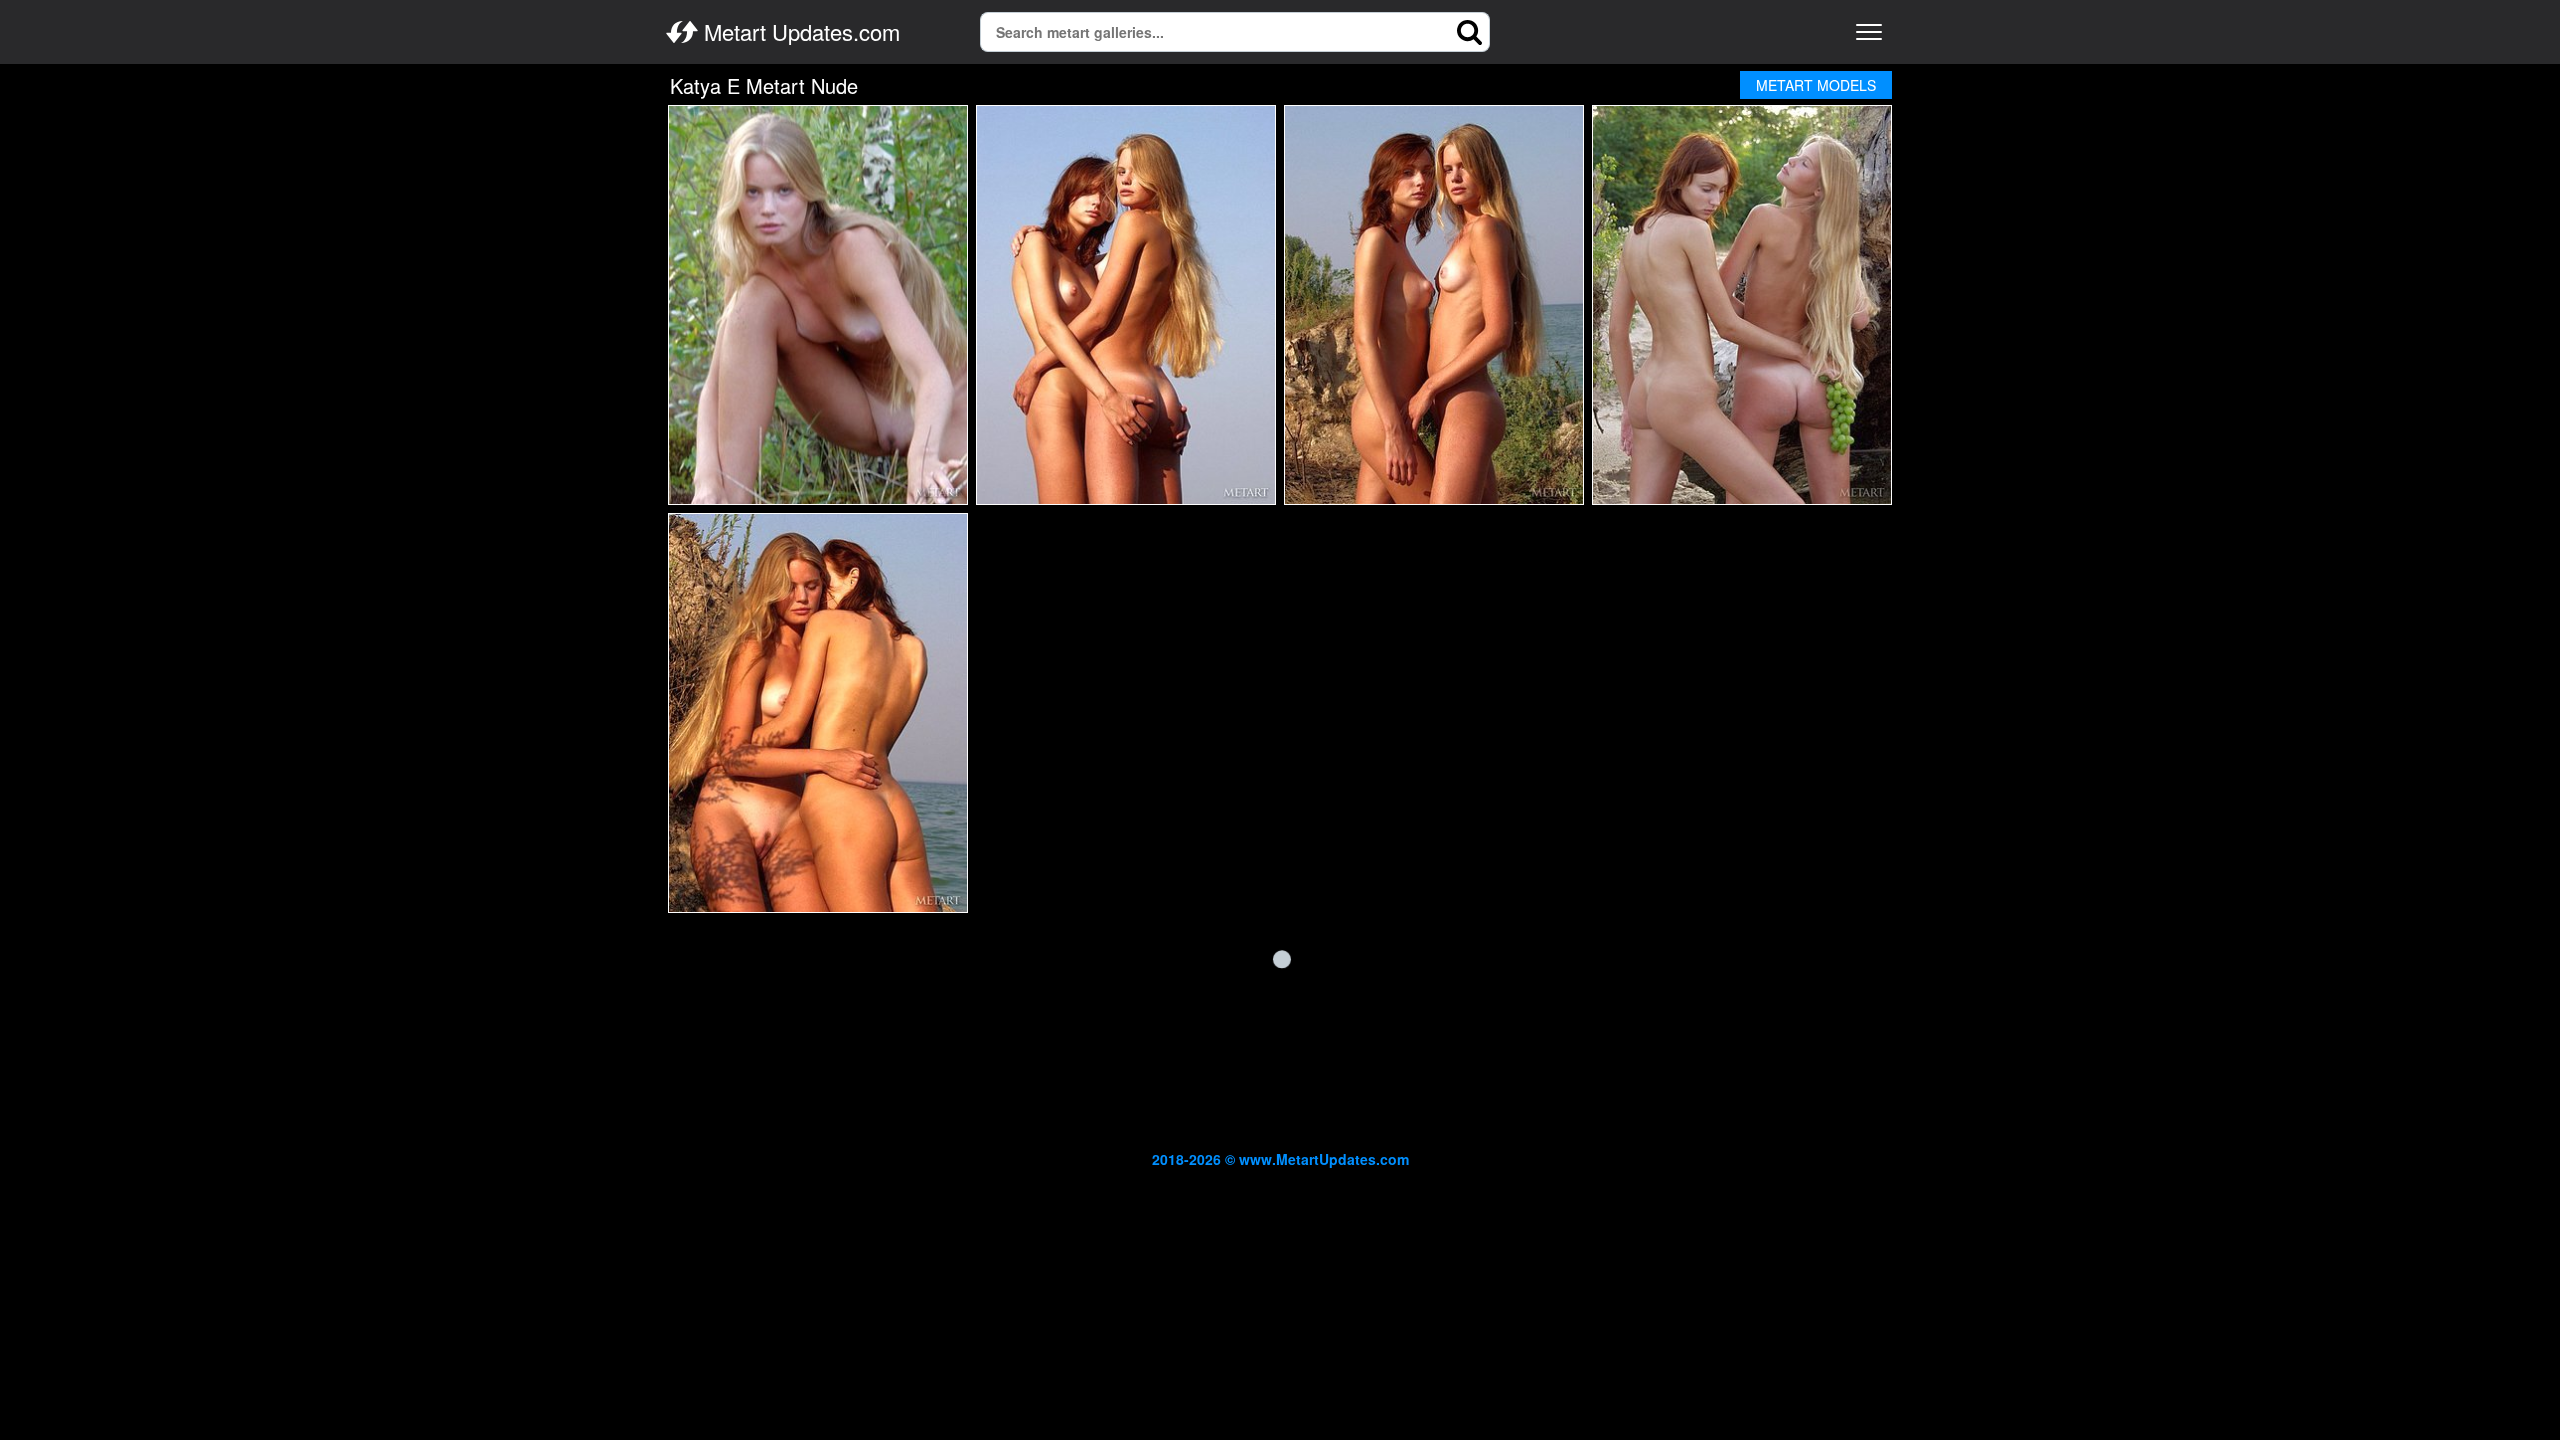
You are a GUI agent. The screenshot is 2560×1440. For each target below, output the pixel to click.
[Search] (1470, 32)
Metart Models (1816, 85)
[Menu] (1869, 32)
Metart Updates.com (799, 32)
